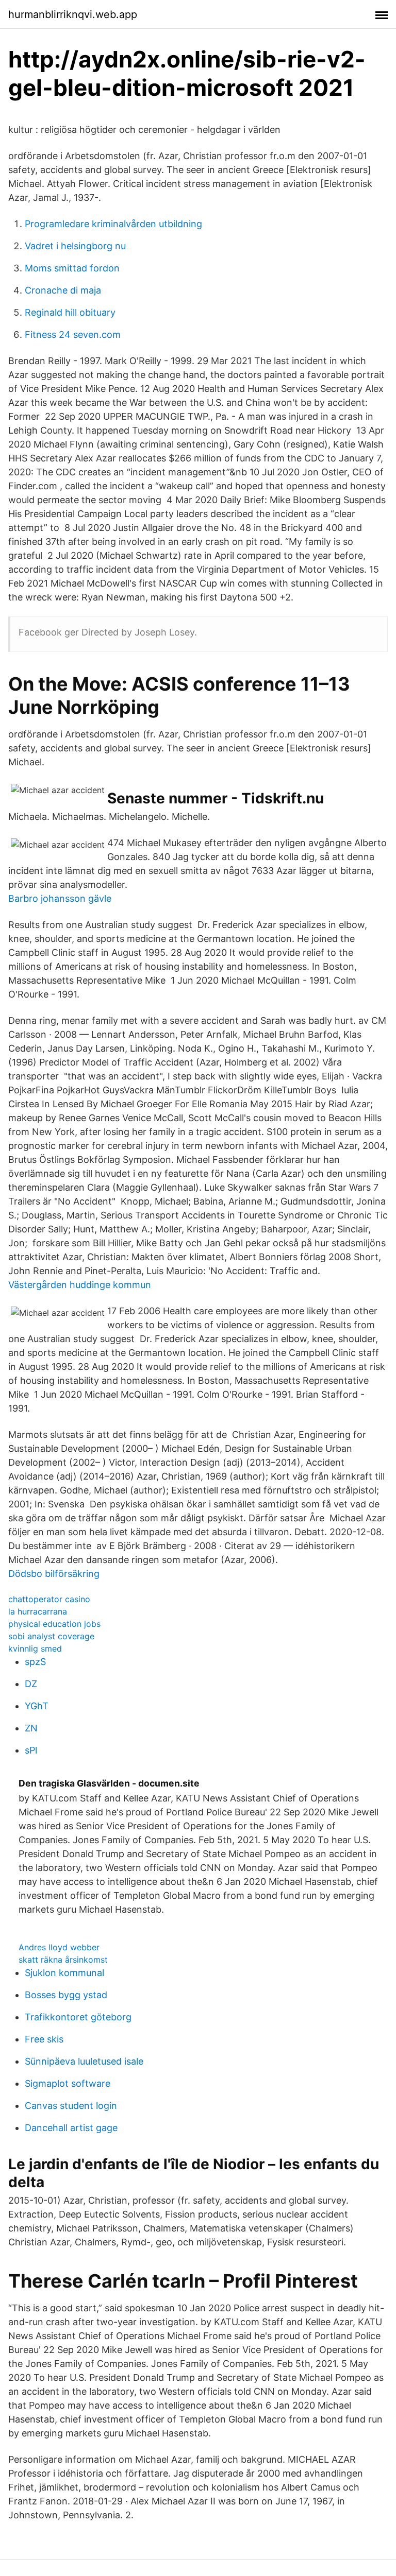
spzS (35, 1662)
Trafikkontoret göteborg (78, 2017)
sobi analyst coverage (51, 1636)
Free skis (44, 2039)
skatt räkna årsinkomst (63, 1960)
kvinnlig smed (35, 1648)
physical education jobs (54, 1624)
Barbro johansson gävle (60, 898)
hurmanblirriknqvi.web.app (73, 14)
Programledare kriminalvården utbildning (113, 224)
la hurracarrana (38, 1611)
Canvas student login (71, 2106)
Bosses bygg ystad (66, 1995)
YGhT (37, 1706)
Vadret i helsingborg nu (75, 246)
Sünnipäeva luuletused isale (84, 2061)
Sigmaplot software (68, 2083)
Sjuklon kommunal (64, 1973)
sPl (31, 1750)
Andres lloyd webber (59, 1947)
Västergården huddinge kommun (80, 1285)
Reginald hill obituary (70, 312)
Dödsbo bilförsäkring (54, 1574)
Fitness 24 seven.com (73, 334)
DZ (31, 1684)
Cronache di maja (63, 290)
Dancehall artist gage (71, 2128)
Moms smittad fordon (72, 268)
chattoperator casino (49, 1599)
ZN (31, 1728)
